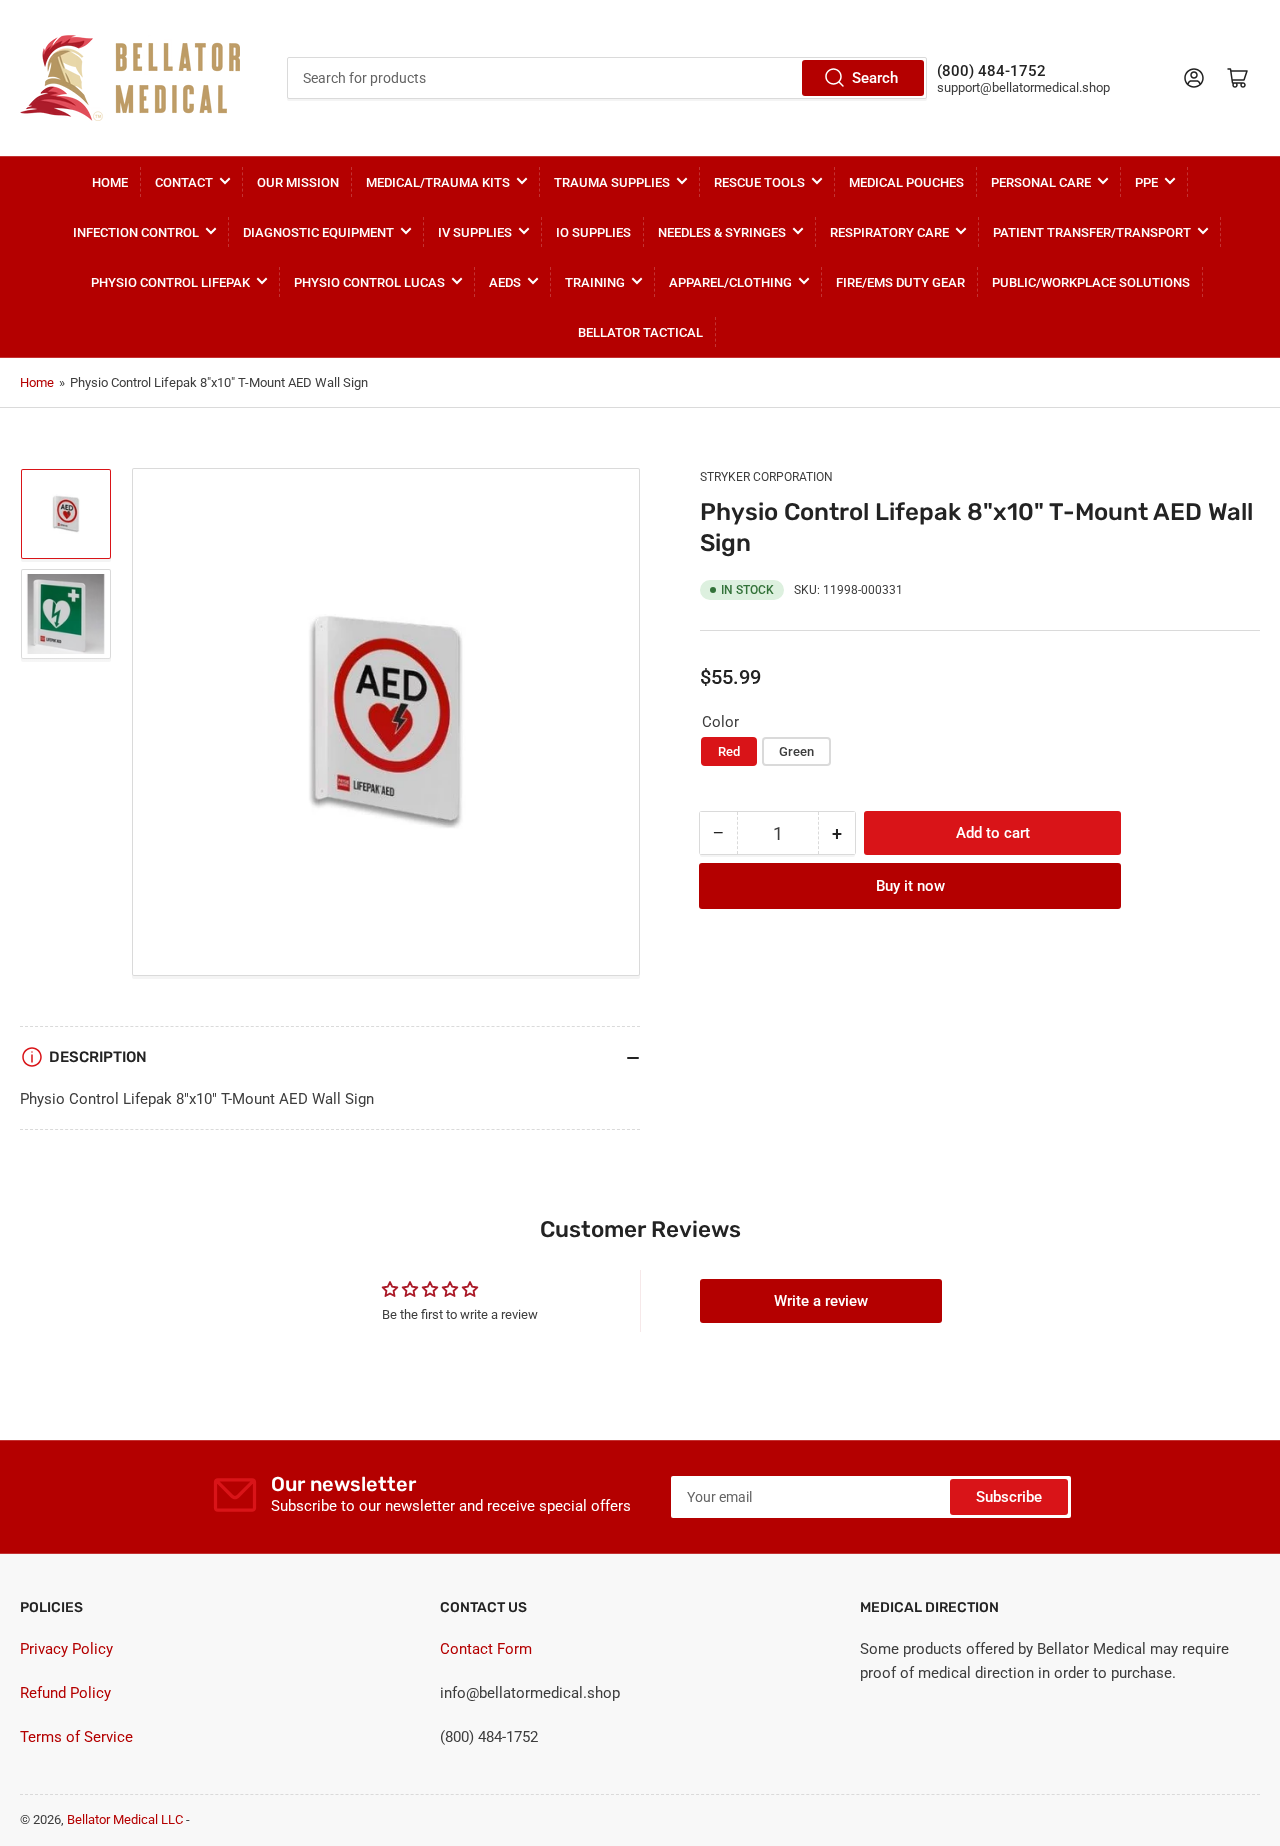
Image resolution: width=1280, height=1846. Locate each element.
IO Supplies (593, 232)
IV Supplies (475, 232)
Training (595, 282)
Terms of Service (76, 1737)
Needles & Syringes (722, 232)
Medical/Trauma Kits (438, 182)
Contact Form (486, 1649)
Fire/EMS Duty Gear (900, 282)
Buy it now (910, 886)
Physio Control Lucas (369, 282)
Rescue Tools (759, 182)
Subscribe (1009, 1497)
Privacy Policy (66, 1649)
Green (796, 751)
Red (729, 751)
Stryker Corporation (766, 477)
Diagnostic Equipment (318, 232)
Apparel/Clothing (730, 282)
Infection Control (136, 232)
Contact (184, 182)
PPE (1146, 182)
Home (110, 182)
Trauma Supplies (612, 182)
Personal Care (1041, 182)
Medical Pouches (906, 182)
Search (875, 78)
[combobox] (607, 78)
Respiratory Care (889, 232)
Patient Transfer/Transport (1092, 232)
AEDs (505, 282)
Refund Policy (65, 1693)
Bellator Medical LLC (125, 1819)
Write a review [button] (821, 1301)
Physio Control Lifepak (170, 282)
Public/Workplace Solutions (1091, 282)
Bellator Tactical (640, 332)
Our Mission (298, 182)
